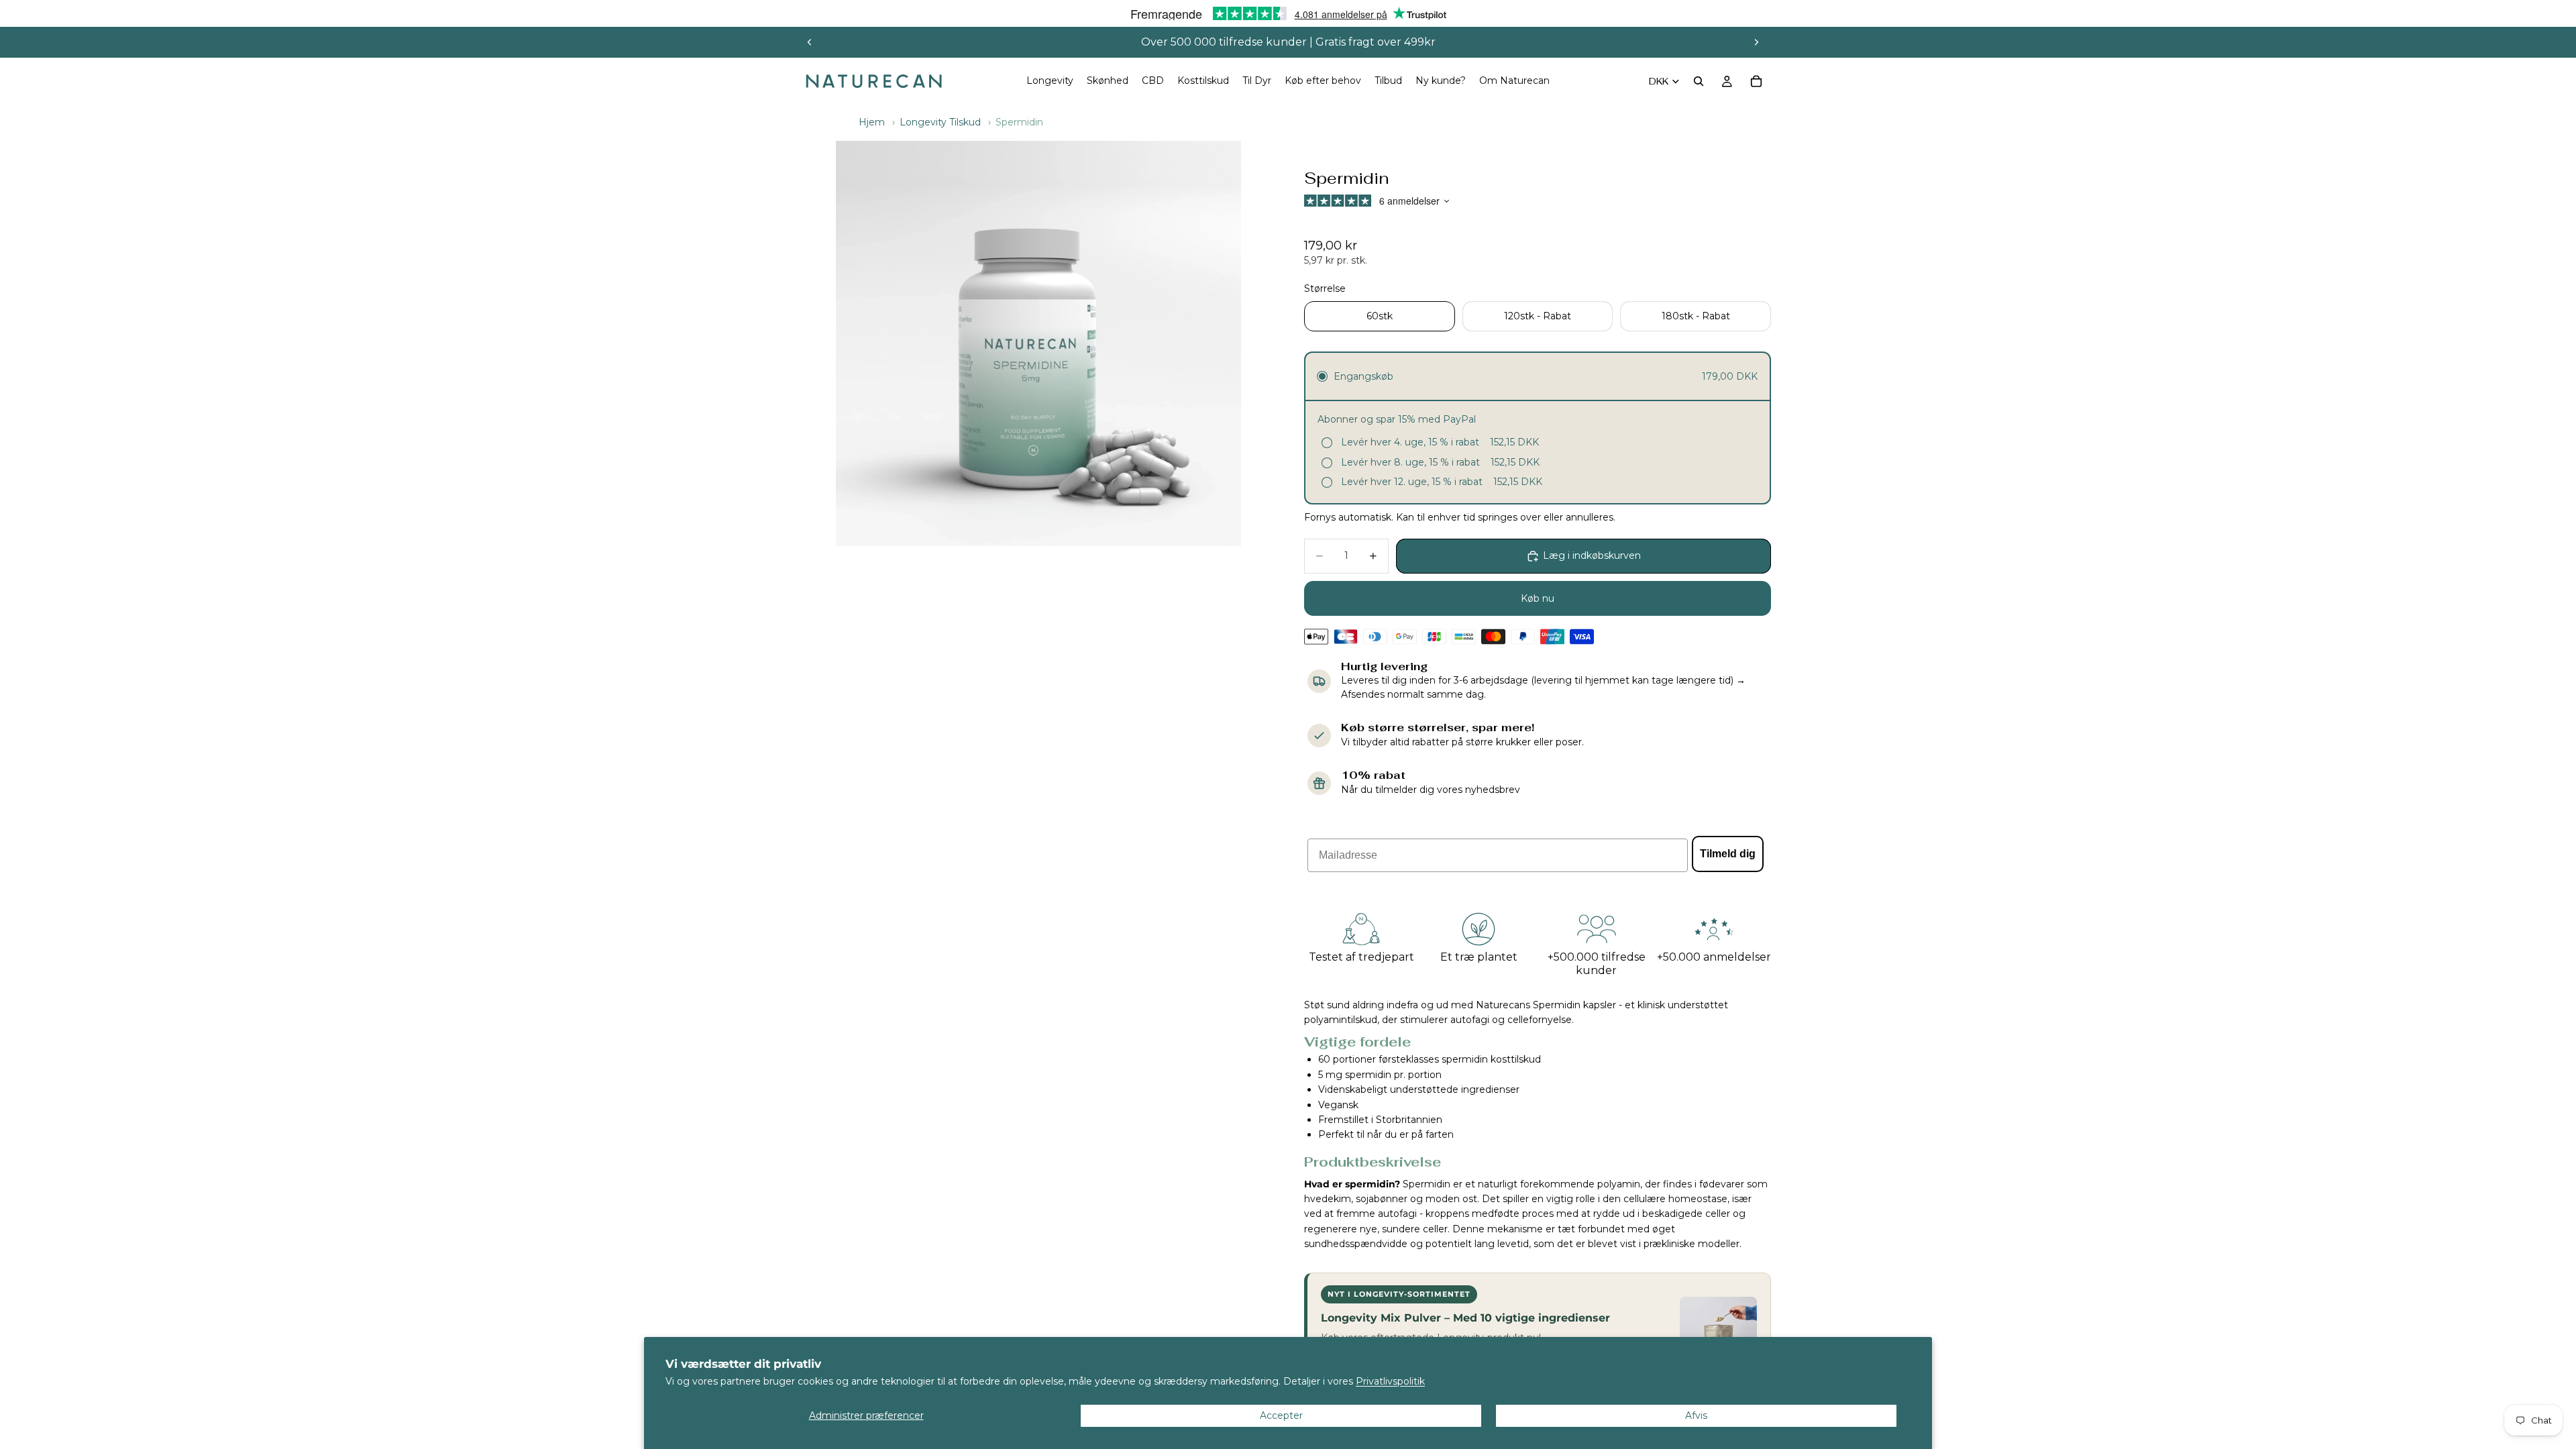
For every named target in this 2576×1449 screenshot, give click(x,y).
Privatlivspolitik (1390, 1381)
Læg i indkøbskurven (1592, 555)
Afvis (1696, 1415)
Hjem (872, 122)
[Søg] (1699, 81)
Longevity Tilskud (940, 122)
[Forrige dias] (810, 42)
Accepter (1281, 1415)
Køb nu (1538, 598)
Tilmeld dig (1728, 854)
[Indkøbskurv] (1756, 81)
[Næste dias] (1756, 42)
